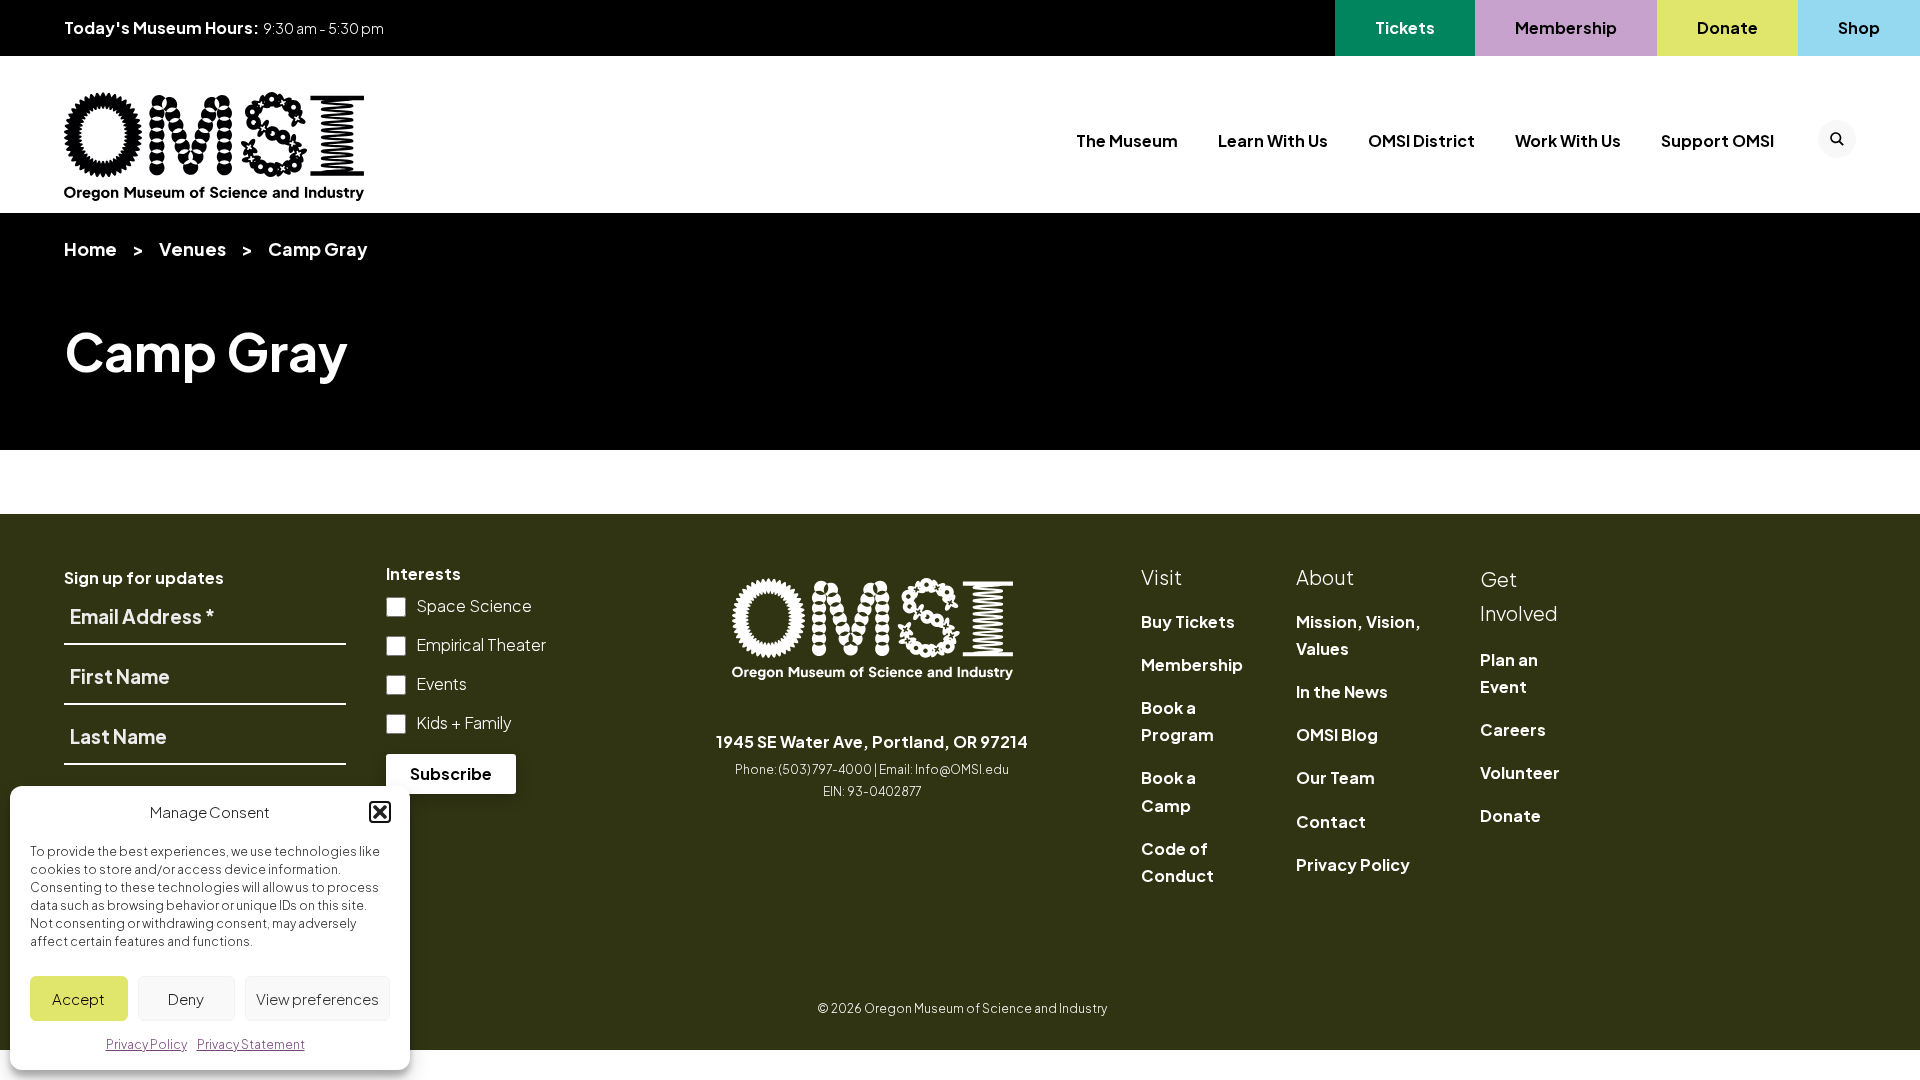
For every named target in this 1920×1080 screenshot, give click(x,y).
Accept (78, 998)
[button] (380, 812)
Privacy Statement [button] (251, 1044)
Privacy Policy (1353, 864)
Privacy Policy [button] (146, 1044)
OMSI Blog (1337, 734)
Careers (1513, 729)
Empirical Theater (481, 644)
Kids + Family (464, 722)
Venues (192, 248)
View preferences (317, 998)
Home (90, 248)
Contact (1331, 821)
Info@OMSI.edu (962, 769)
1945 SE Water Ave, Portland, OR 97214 (872, 741)
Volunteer (1520, 772)
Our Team (1335, 777)
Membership (1565, 27)
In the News (1342, 691)
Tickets (1416, 27)
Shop (1859, 27)
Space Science (474, 605)
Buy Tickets (1188, 621)
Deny (186, 998)
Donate (1727, 27)
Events (441, 683)
